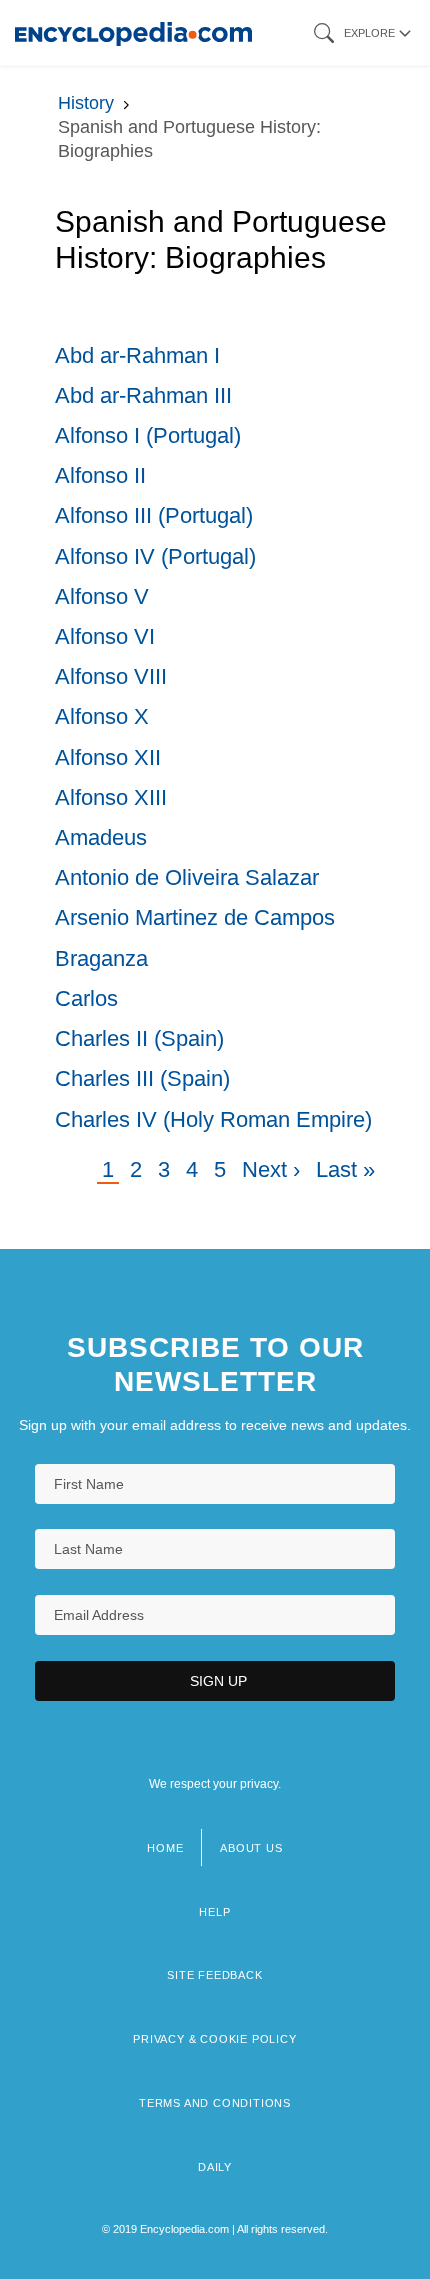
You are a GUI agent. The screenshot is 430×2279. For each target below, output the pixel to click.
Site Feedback (214, 1975)
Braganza (101, 958)
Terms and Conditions (215, 2103)
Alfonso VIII (111, 676)
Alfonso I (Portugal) (148, 435)
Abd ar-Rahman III (143, 395)
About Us (251, 1848)
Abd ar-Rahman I (137, 355)
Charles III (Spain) (142, 1078)
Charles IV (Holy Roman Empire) (213, 1119)
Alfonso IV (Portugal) (155, 556)
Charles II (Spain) (139, 1038)
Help (214, 1912)
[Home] (133, 32)
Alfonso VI (105, 636)
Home (165, 1848)
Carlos (86, 998)
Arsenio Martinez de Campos (195, 917)
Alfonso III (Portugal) (154, 515)
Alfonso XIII (111, 797)
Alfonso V (102, 596)
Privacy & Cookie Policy (214, 2039)
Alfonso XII (108, 757)
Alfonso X (102, 716)
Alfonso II (100, 475)
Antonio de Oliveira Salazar (187, 877)
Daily (215, 2167)
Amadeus (101, 837)
